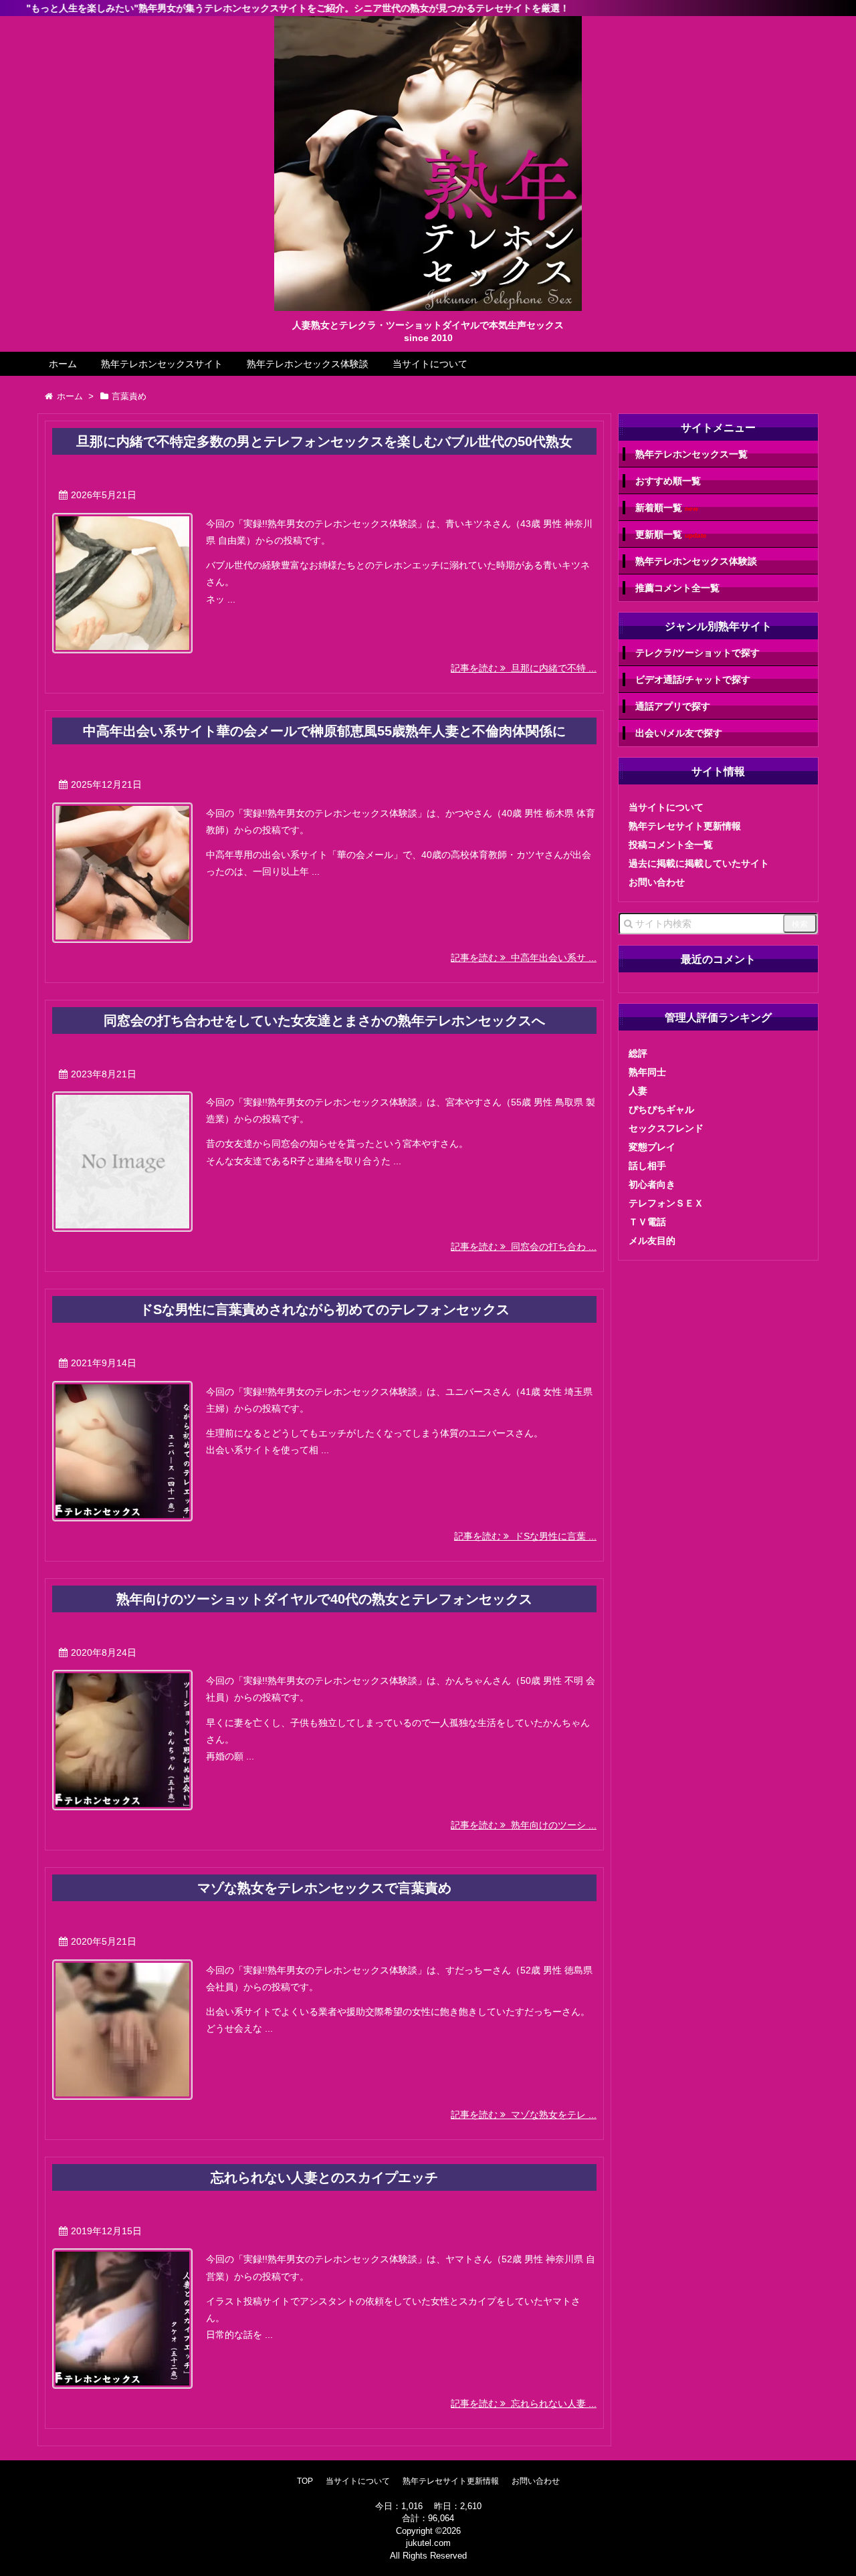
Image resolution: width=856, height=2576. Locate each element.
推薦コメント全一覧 (677, 588)
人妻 (638, 1091)
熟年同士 (647, 1072)
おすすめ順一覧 (668, 481)
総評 (638, 1053)
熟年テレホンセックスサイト (162, 364)
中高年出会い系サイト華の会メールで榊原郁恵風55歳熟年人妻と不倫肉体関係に (324, 731)
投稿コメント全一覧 (671, 845)
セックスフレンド (666, 1128)
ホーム (63, 364)
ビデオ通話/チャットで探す (693, 679)
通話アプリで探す (673, 706)
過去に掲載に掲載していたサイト (699, 863)
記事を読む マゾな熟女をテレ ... (524, 2115)
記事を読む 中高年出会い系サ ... (524, 958)
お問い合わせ (657, 882)
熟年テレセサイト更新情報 (685, 826)
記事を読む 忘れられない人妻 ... (524, 2403)
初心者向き (652, 1184)
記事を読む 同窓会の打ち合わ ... (524, 1247)
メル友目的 (652, 1241)
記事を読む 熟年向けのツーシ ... (524, 1825)
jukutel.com (428, 2543)
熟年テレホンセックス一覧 (691, 454)
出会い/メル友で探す (679, 733)
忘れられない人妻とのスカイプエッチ (324, 2177)
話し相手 (647, 1166)
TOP (305, 2481)
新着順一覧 (667, 508)
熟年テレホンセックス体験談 (308, 364)
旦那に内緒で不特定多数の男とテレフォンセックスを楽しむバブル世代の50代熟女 (324, 441)
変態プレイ (652, 1147)
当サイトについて (430, 364)
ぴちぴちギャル (661, 1109)
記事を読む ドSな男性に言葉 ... (525, 1536)
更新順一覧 (671, 535)
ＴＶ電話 (647, 1222)
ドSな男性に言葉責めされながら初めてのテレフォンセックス (325, 1309)
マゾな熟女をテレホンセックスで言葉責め (324, 1888)
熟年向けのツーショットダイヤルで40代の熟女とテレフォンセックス (324, 1599)
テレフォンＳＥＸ (666, 1203)
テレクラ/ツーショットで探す (698, 653)
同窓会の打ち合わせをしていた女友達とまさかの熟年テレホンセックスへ (324, 1021)
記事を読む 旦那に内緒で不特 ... (524, 668)
